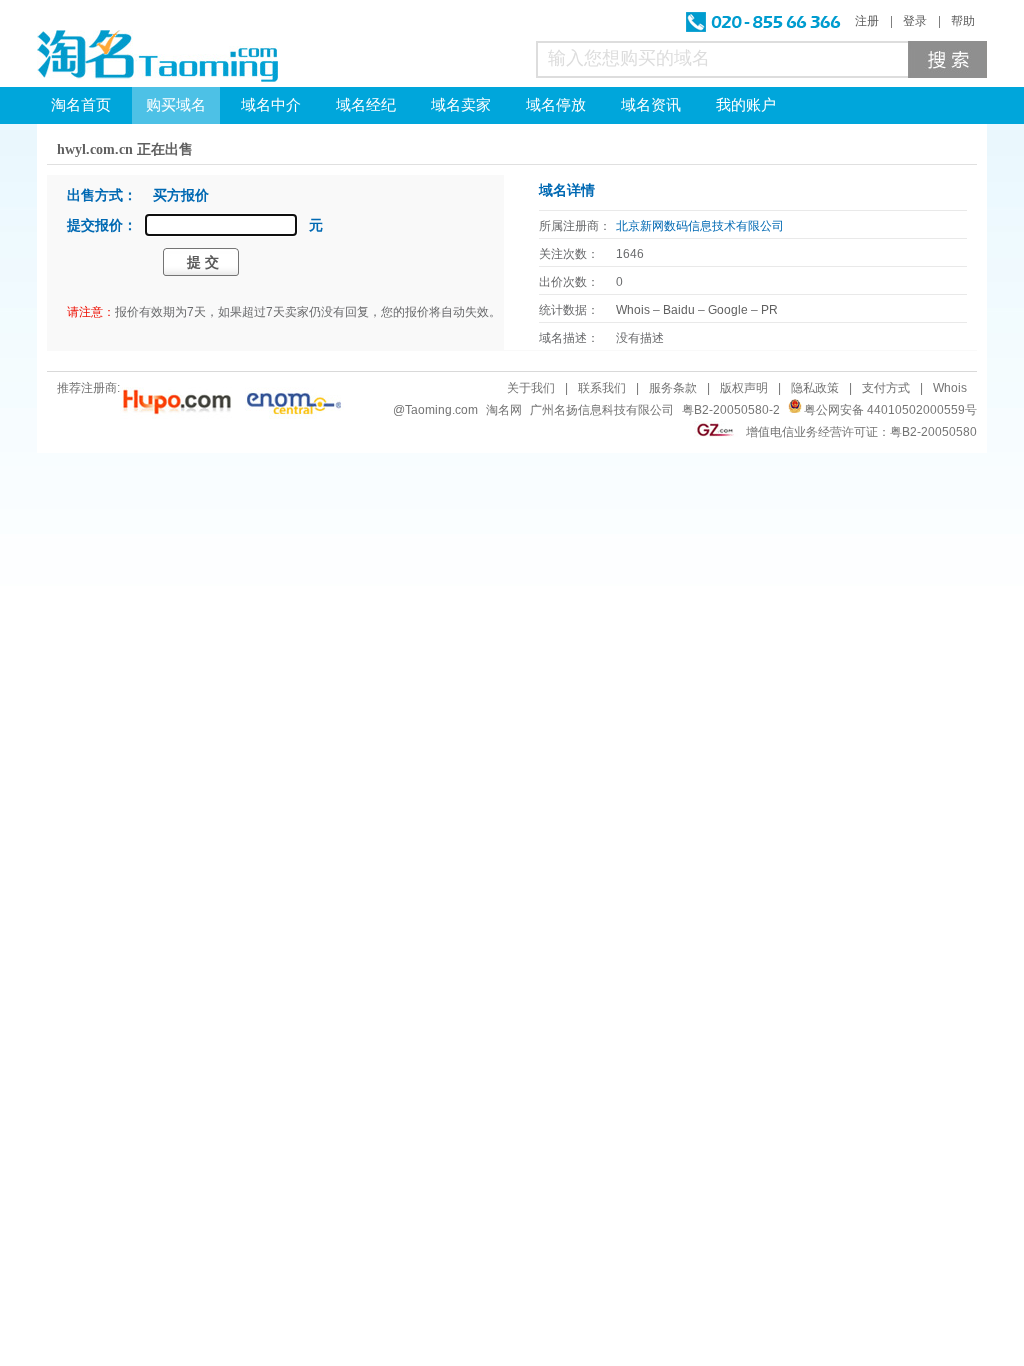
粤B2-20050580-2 (731, 410)
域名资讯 (651, 105)
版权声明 (744, 388)
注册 (867, 21)
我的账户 (746, 105)
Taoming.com (441, 410)
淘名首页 (81, 105)
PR (769, 310)
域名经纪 (366, 105)
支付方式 (886, 388)
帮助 (963, 21)
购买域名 (176, 105)
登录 (915, 21)
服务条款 (673, 388)
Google (728, 310)
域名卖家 (461, 105)
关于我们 (531, 388)
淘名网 (504, 410)
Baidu (679, 310)
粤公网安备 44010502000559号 (890, 410)
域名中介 (271, 105)
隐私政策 (815, 388)
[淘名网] (157, 56)
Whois (633, 310)
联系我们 (602, 388)
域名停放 (556, 105)
